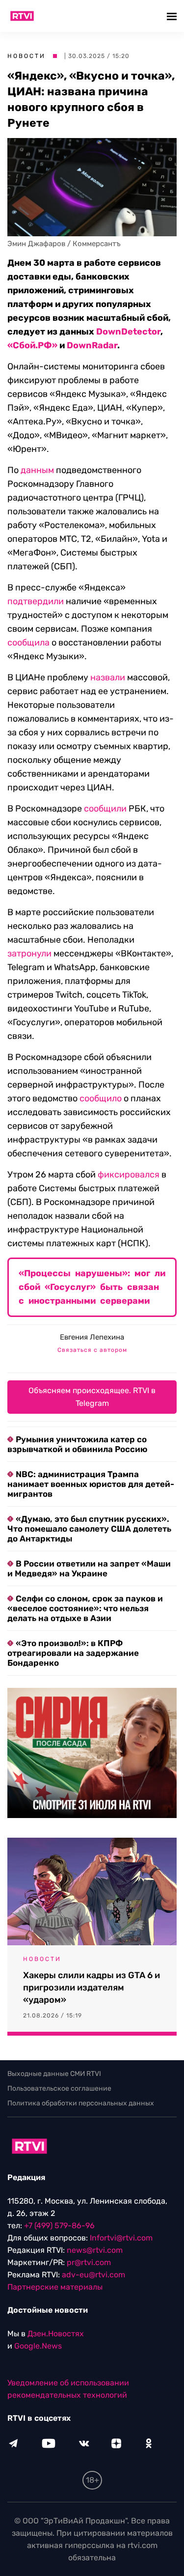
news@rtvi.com (95, 2250)
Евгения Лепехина (92, 1337)
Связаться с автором (92, 1350)
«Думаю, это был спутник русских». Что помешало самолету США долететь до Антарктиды (89, 1529)
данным (37, 470)
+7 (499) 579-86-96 (59, 2226)
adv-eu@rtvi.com (93, 2275)
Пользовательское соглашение (59, 2088)
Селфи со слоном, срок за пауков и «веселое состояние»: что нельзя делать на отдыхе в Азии (85, 1608)
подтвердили (36, 601)
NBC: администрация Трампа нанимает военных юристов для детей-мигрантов (91, 1484)
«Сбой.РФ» (32, 345)
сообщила (28, 643)
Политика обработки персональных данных (81, 2103)
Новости (26, 56)
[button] (173, 16)
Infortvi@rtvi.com (121, 2238)
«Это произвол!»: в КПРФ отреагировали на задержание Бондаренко (73, 1653)
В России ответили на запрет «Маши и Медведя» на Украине (89, 1568)
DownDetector (128, 332)
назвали (108, 677)
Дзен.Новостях (56, 2334)
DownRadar (92, 345)
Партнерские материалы (55, 2287)
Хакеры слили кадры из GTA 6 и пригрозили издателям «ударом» (92, 1988)
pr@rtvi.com (89, 2262)
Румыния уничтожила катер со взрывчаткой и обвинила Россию (77, 1444)
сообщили (105, 809)
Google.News (38, 2346)
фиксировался (129, 1175)
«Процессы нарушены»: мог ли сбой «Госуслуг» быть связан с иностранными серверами (92, 1287)
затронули (29, 953)
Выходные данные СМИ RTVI (54, 2074)
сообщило (101, 1098)
